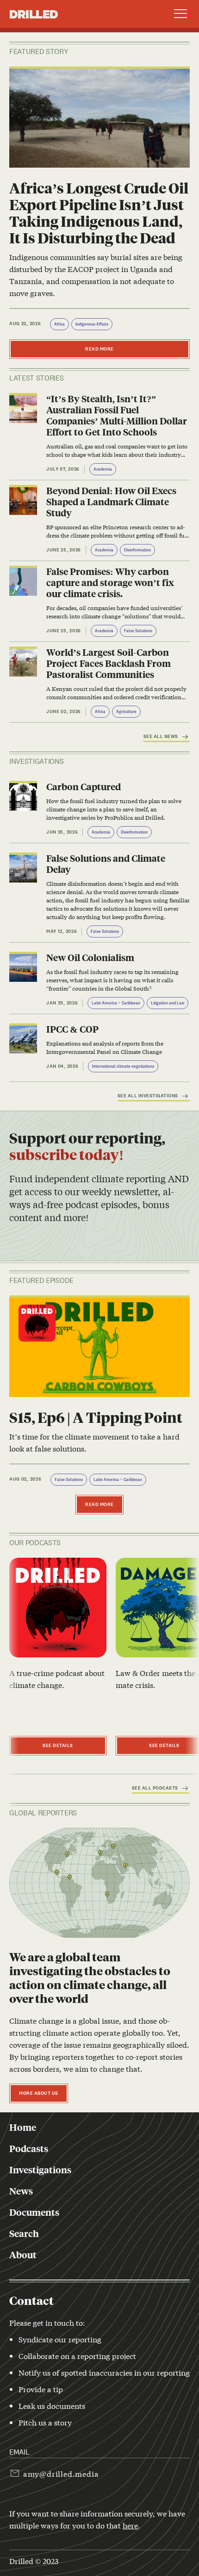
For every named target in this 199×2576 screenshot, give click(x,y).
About (23, 2255)
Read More (99, 349)
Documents (34, 2212)
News (21, 2191)
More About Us (39, 2093)
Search (24, 2233)
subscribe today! (66, 1154)
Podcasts (29, 2148)
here (130, 2525)
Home (23, 2127)
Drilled (34, 14)
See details (58, 1745)
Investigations (40, 2170)
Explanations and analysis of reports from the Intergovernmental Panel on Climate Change (105, 1047)
